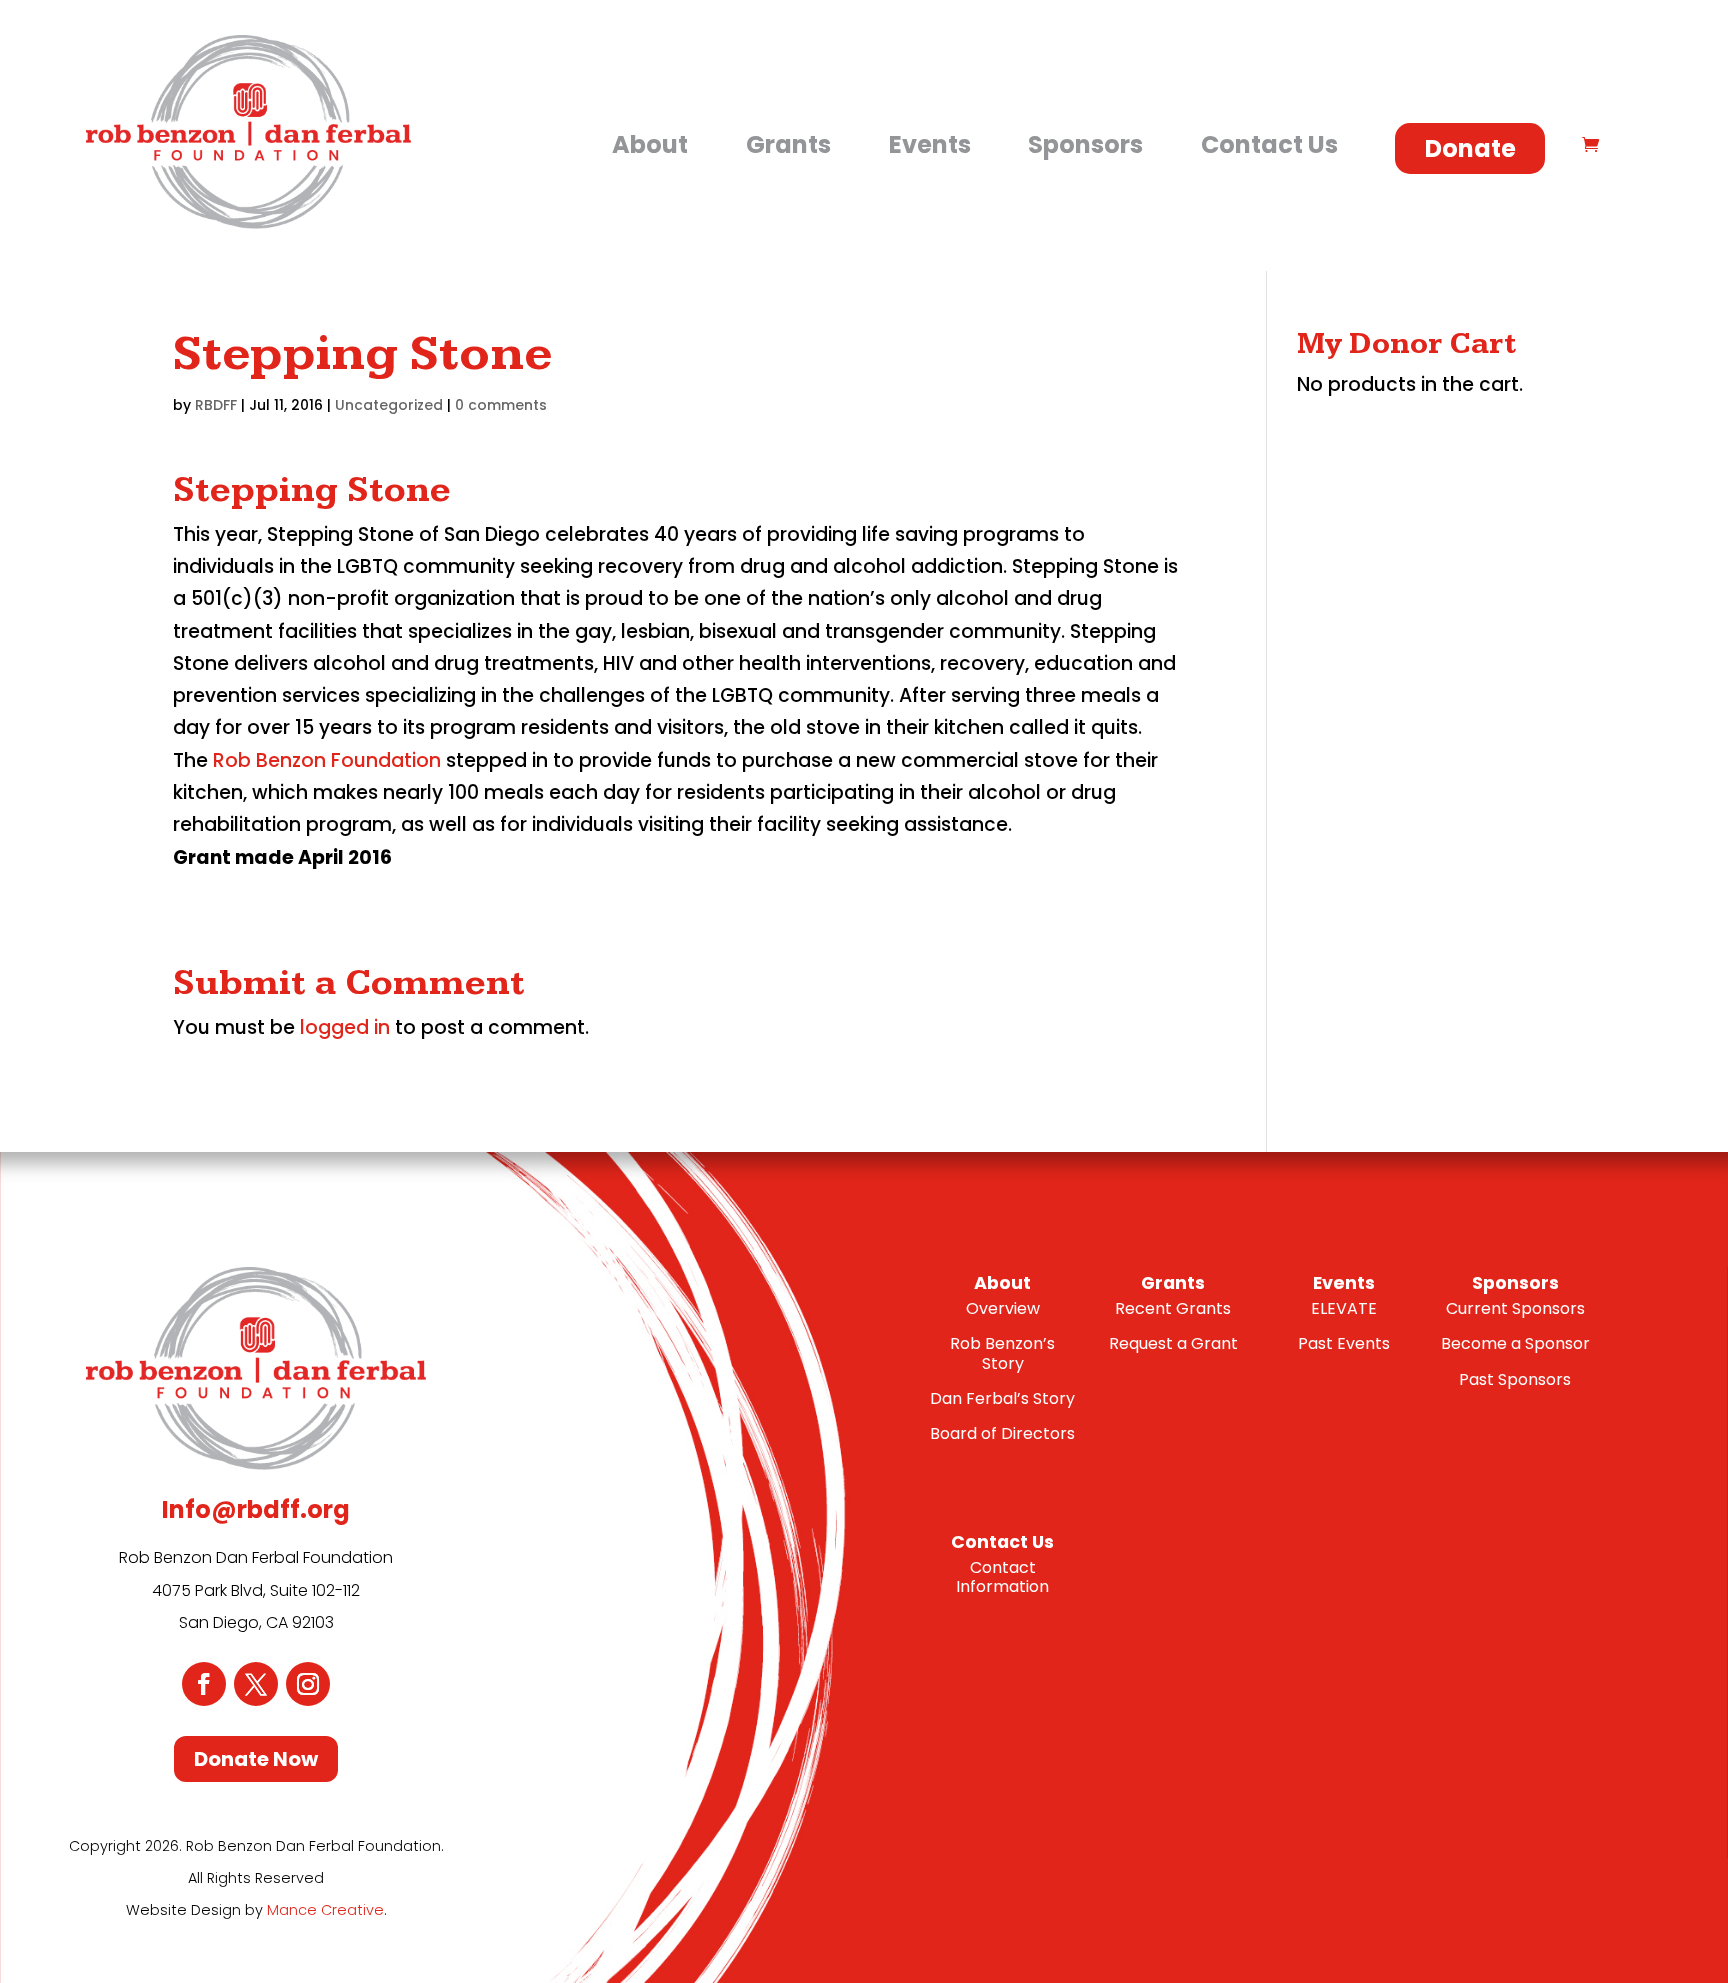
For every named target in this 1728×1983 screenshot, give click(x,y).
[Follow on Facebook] (204, 1684)
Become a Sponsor (1515, 1343)
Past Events (1344, 1343)
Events (930, 144)
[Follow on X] (256, 1684)
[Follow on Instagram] (308, 1684)
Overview (1003, 1308)
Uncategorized (389, 405)
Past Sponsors (1515, 1379)
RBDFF (216, 405)
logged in (345, 1027)
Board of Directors (1002, 1433)
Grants (788, 144)
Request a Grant (1173, 1343)
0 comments (501, 405)
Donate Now (256, 1759)
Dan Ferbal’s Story (1002, 1398)
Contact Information (1002, 1577)
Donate (1470, 148)
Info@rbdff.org (256, 1509)
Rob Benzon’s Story (1002, 1353)
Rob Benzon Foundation (327, 760)
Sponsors (1085, 144)
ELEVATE (1344, 1308)
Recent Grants (1173, 1308)
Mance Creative (325, 1910)
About (650, 144)
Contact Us (1269, 144)
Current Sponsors (1515, 1308)
